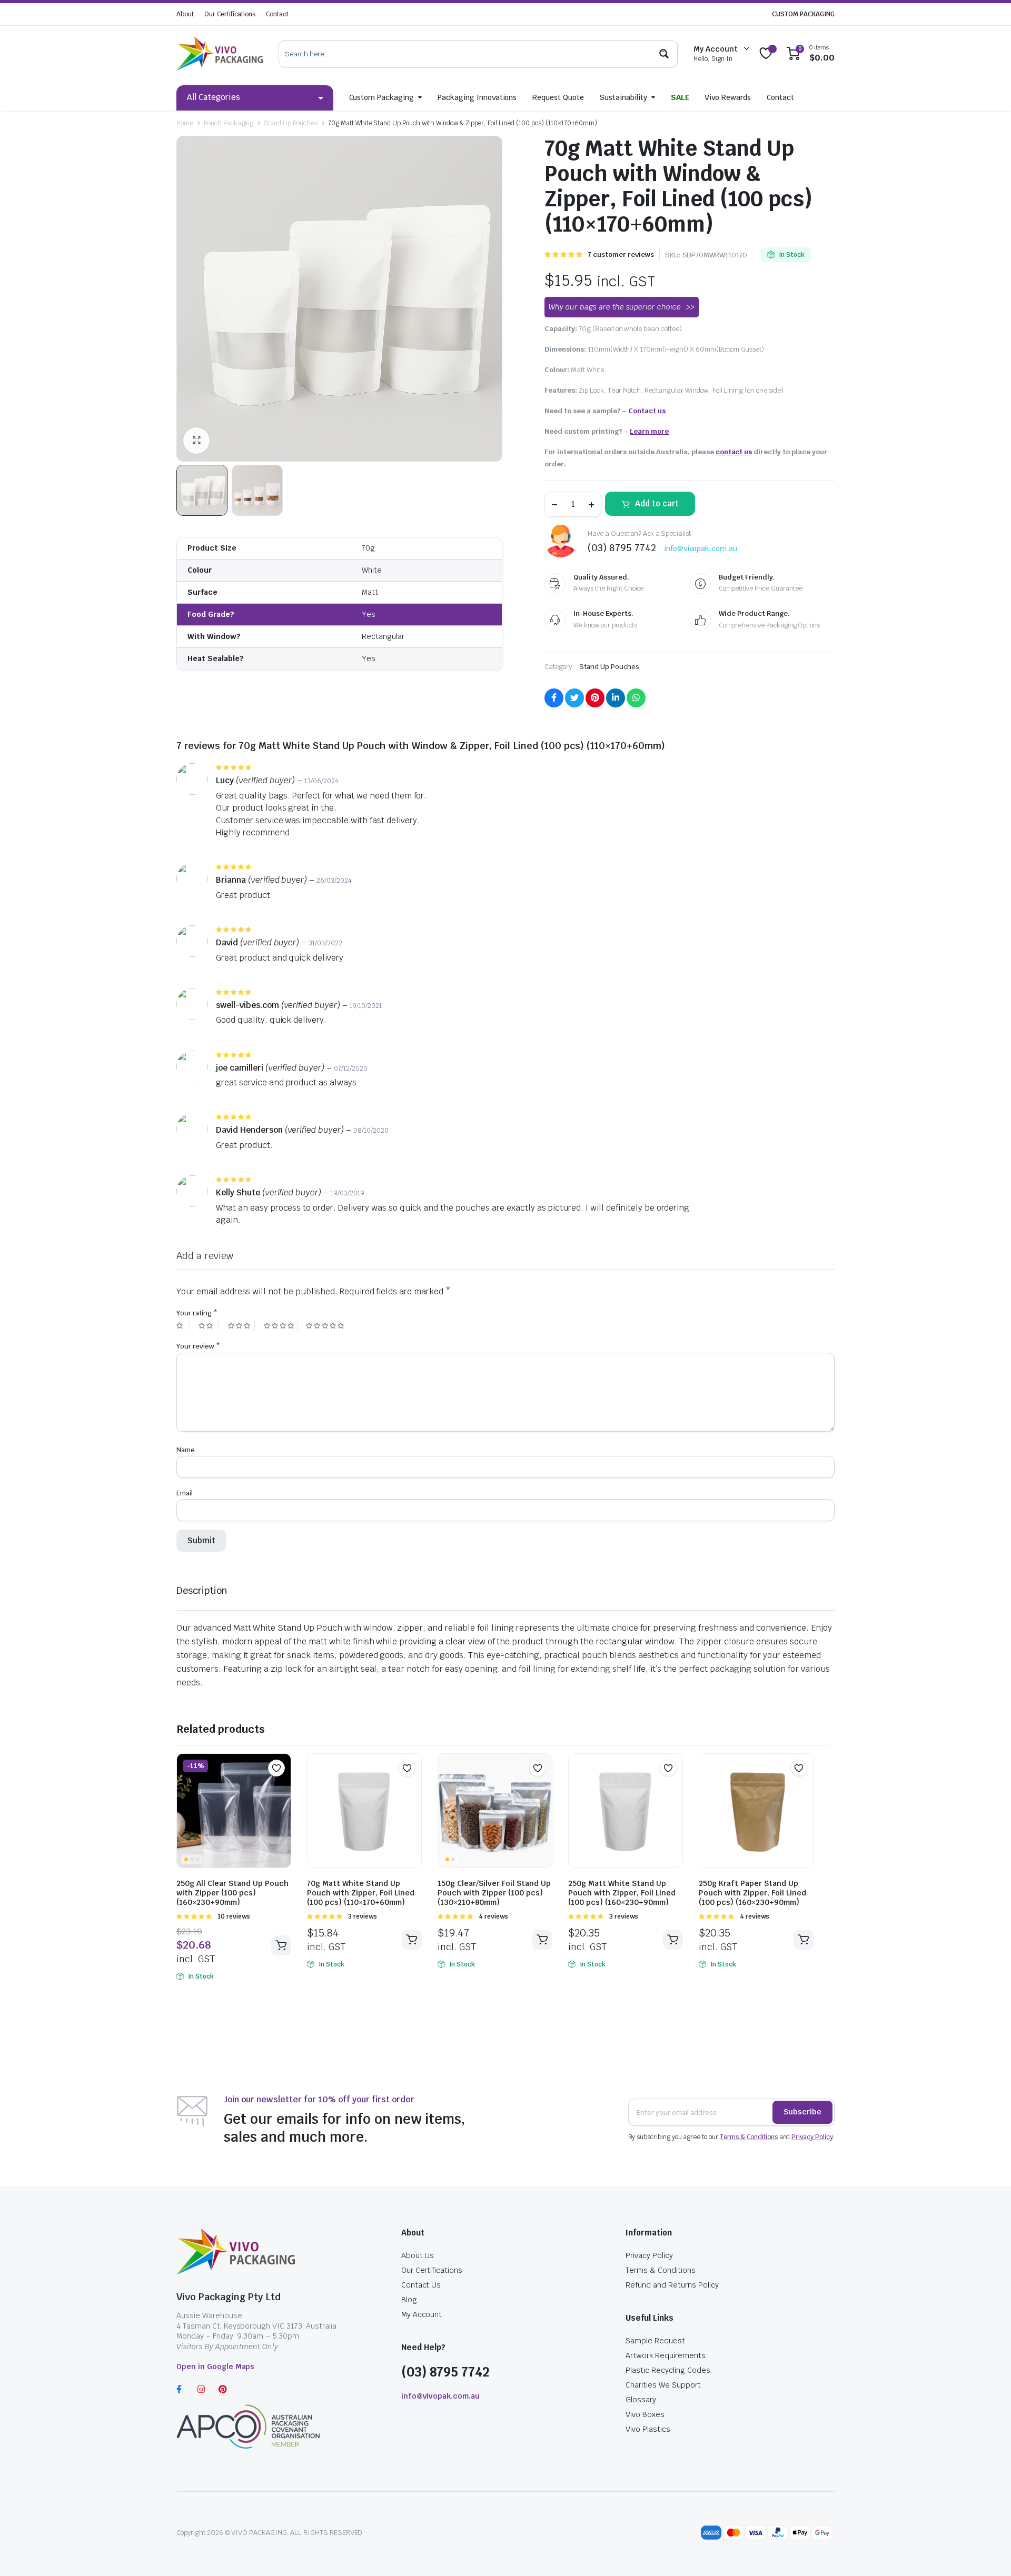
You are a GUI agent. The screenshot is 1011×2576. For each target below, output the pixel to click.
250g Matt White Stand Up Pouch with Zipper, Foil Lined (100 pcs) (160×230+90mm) (622, 1893)
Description (202, 1590)
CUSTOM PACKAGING (803, 14)
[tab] (202, 1590)
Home (185, 123)
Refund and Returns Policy (672, 2285)
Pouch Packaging (229, 123)
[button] (276, 1768)
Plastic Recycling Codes (668, 2370)
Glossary (641, 2400)
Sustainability (623, 97)
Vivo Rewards (728, 97)
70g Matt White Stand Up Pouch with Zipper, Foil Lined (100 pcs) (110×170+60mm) (361, 1893)
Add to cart (657, 503)
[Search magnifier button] (664, 54)
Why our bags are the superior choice (615, 307)
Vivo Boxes (645, 2414)
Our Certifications (230, 14)
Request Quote (558, 97)
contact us (734, 452)
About (185, 14)
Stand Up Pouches (291, 123)
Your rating (197, 1313)
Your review (198, 1346)
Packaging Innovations (477, 97)
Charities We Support (663, 2385)
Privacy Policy (812, 2137)
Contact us (647, 411)
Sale (680, 97)
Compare (282, 1789)
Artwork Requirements (665, 2355)
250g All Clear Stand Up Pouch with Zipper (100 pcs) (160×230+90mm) (232, 1893)
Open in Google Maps (215, 2367)
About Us (418, 2255)
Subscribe (802, 2112)
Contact (277, 14)
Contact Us (421, 2285)
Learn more (649, 431)
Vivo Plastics (648, 2429)
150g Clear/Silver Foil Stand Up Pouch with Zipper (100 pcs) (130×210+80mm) (494, 1893)
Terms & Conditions (749, 2137)
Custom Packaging (382, 97)
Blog (409, 2300)
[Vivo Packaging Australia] (220, 54)
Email (185, 1493)
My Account (422, 2314)
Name (186, 1450)
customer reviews (621, 254)
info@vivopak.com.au (701, 548)
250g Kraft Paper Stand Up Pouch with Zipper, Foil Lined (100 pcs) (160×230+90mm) (752, 1893)
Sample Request (655, 2341)
